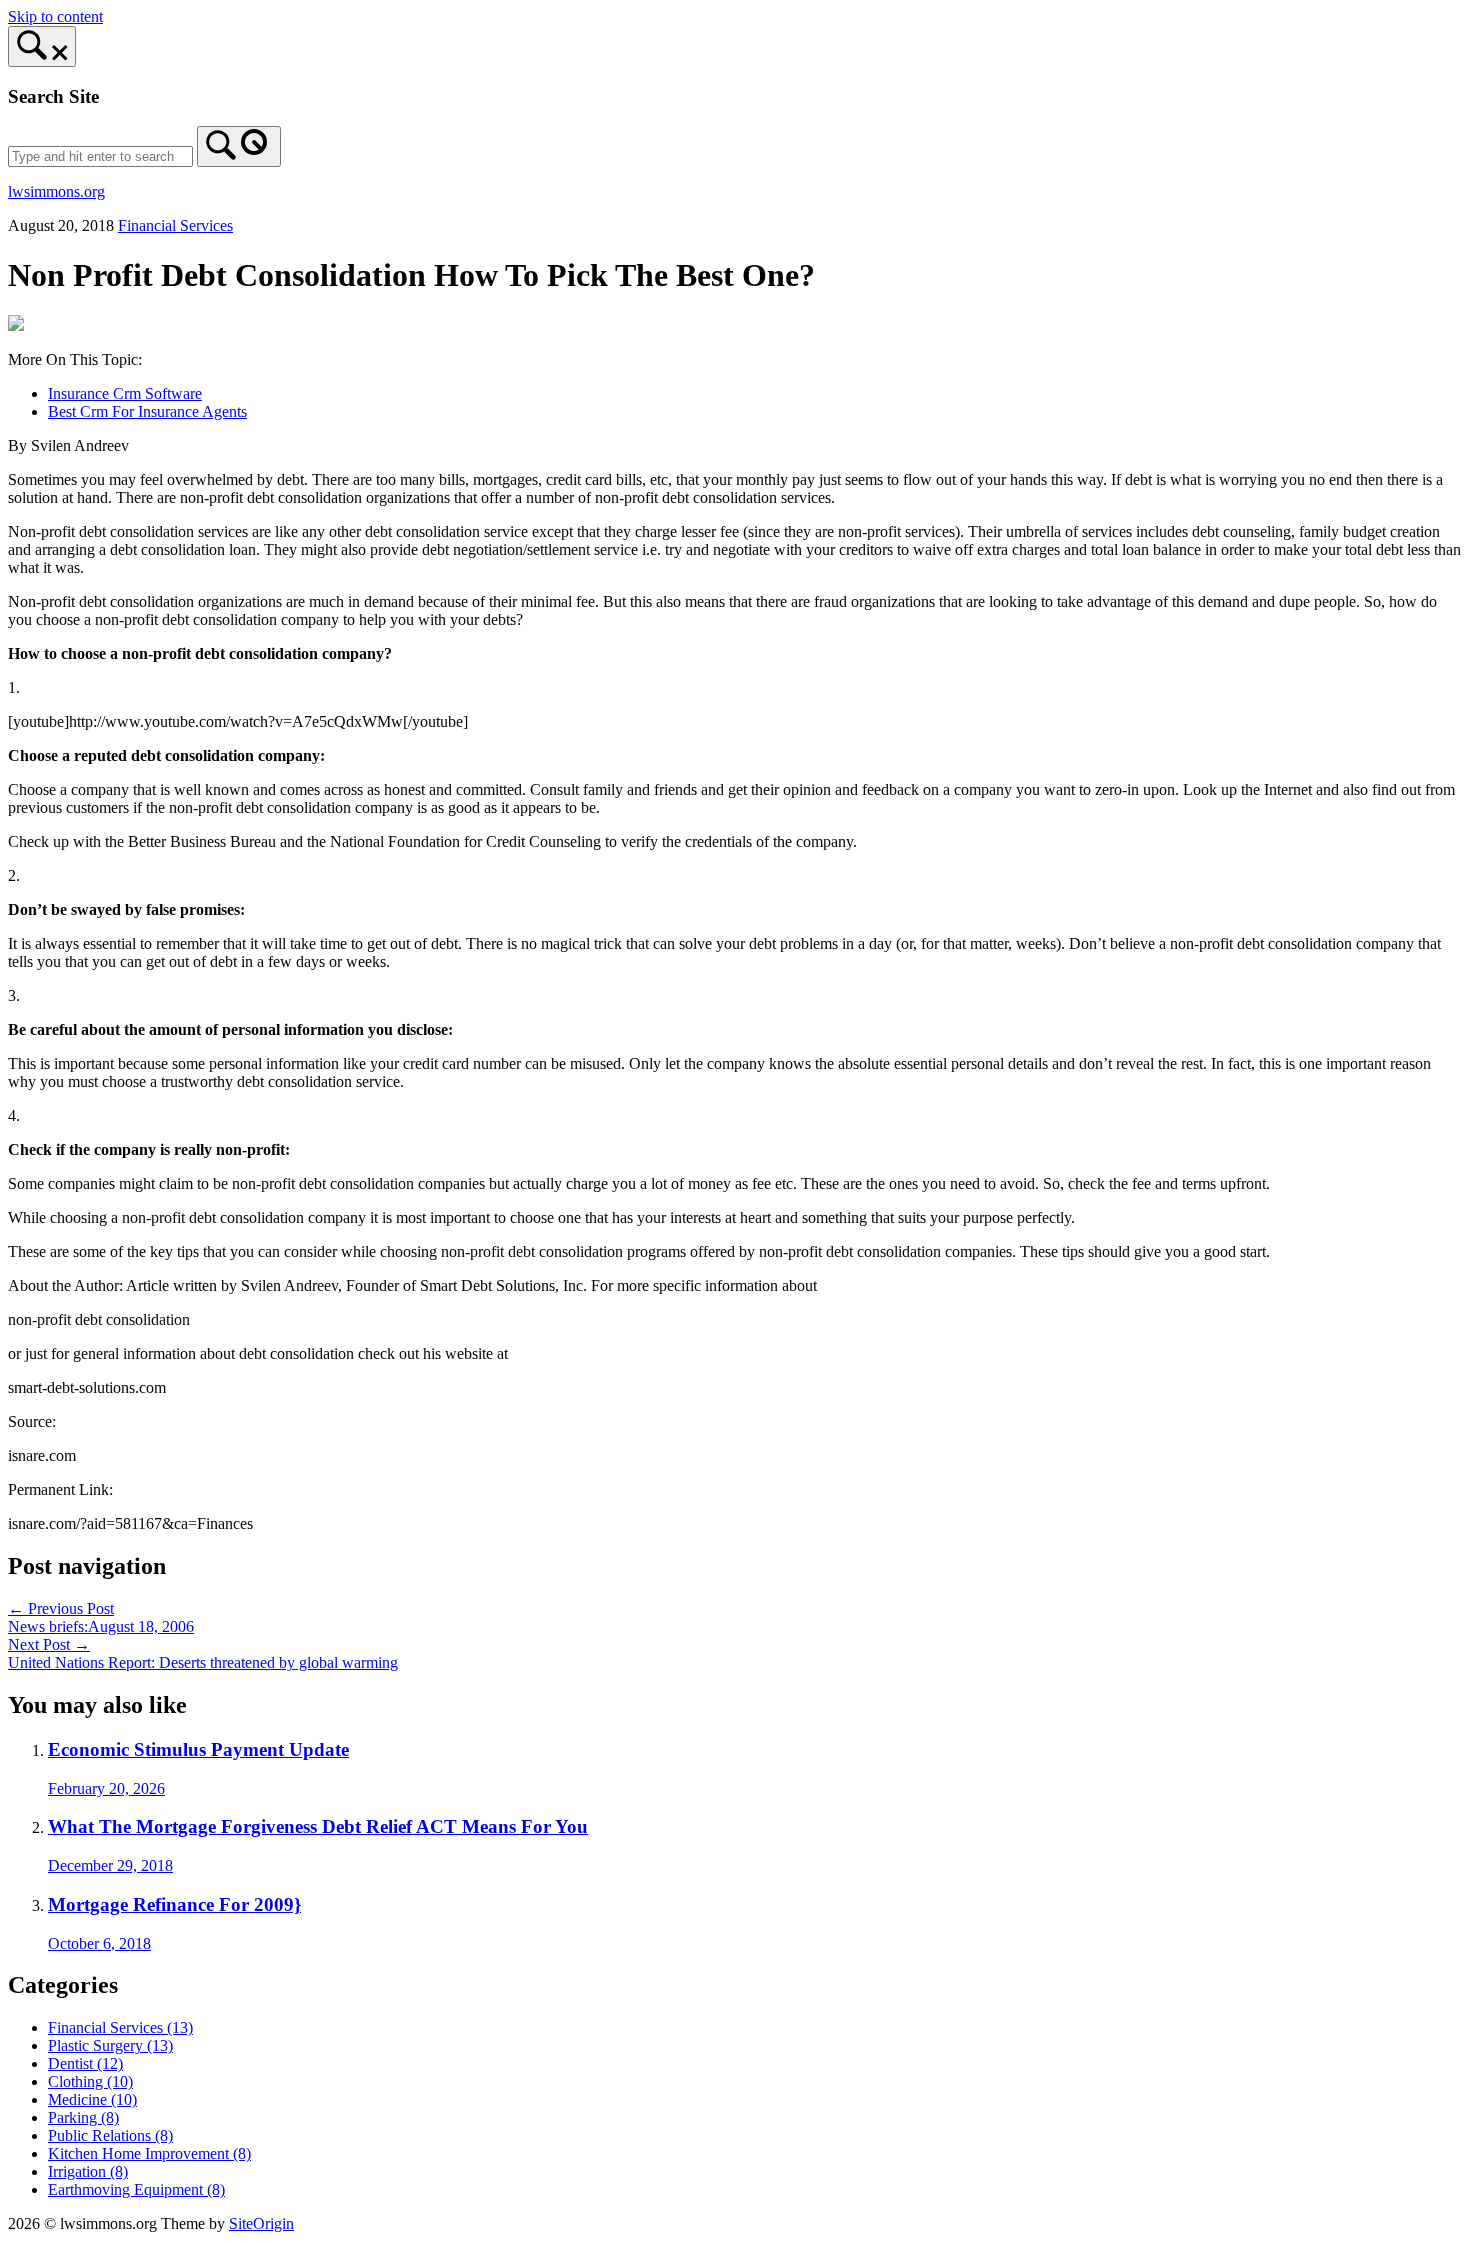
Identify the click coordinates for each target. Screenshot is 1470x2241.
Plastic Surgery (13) (110, 2045)
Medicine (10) (92, 2099)
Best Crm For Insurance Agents (147, 411)
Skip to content (55, 16)
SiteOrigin (261, 2223)
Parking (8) (83, 2117)
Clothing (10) (90, 2081)
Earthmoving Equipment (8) (136, 2189)
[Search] (239, 146)
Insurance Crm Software (125, 393)
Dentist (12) (85, 2063)
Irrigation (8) (88, 2171)
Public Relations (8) (110, 2135)
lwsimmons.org (56, 191)
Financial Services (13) (120, 2027)
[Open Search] (42, 46)
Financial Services (175, 225)
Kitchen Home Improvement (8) (149, 2153)
